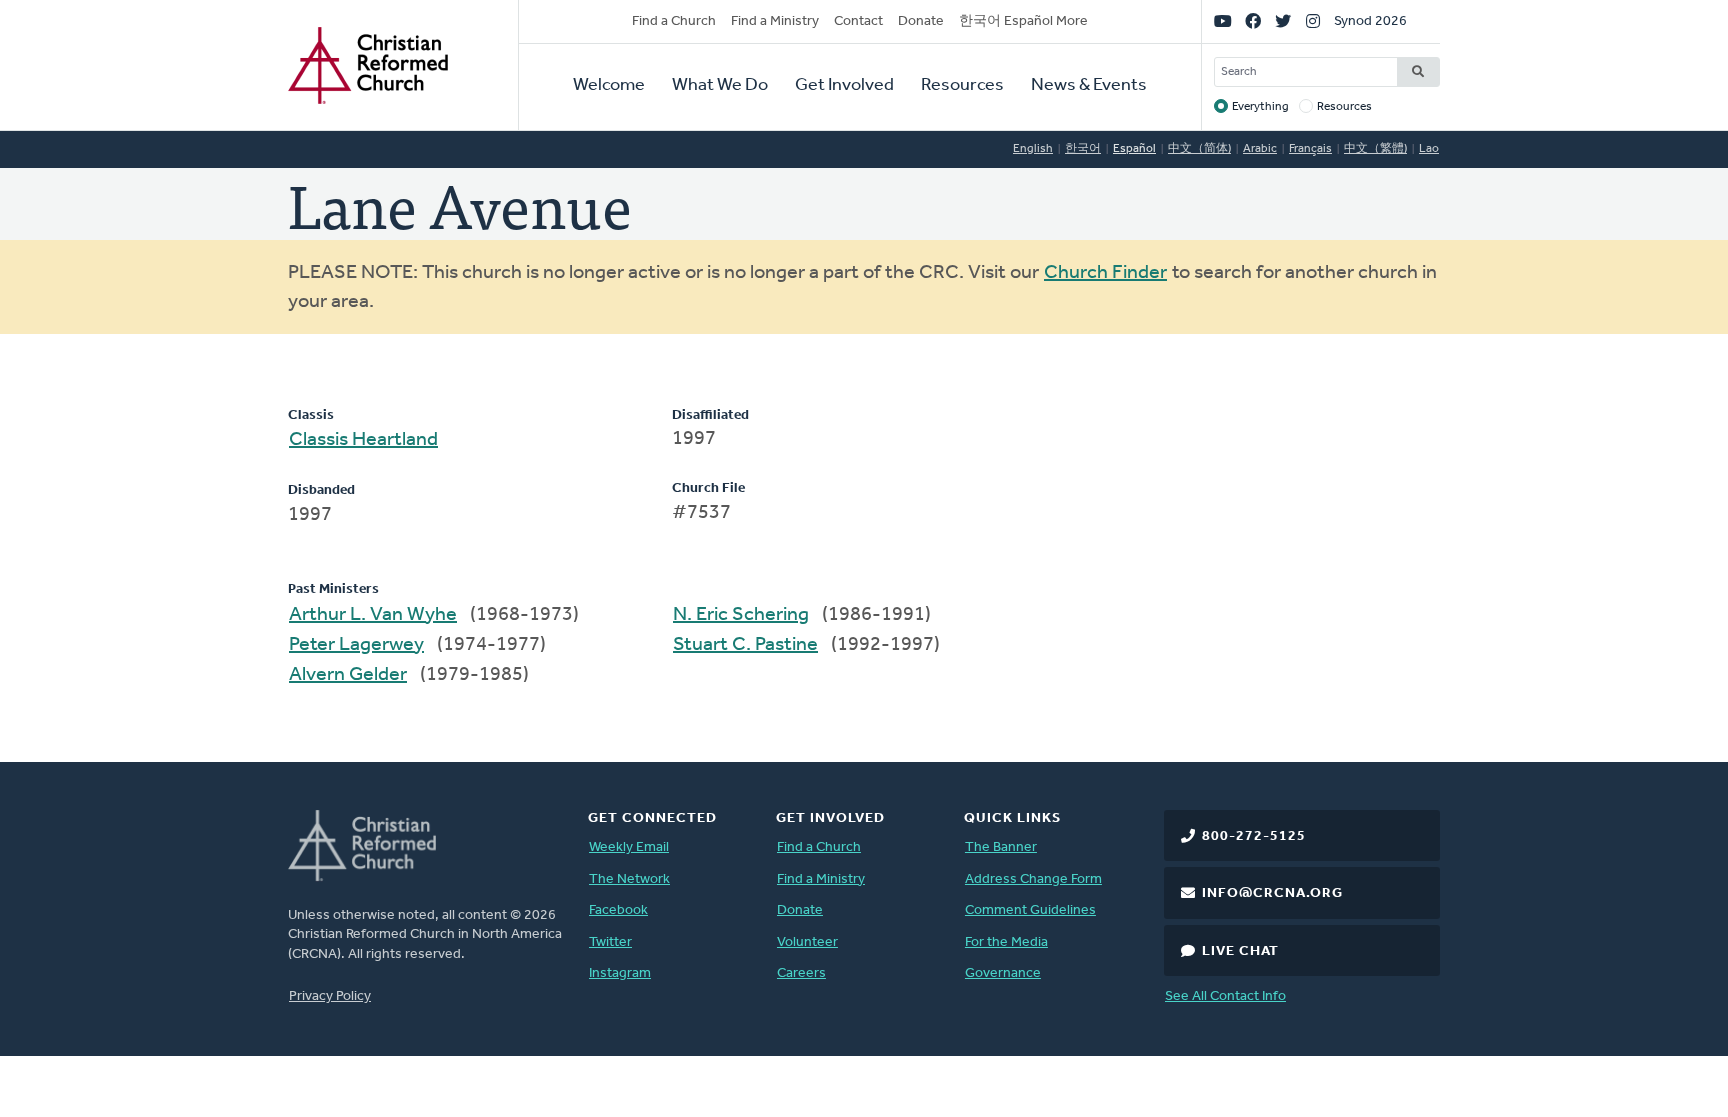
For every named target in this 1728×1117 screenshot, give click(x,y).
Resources (962, 86)
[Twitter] (1283, 22)
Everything (1260, 107)
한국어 (1083, 149)
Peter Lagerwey (356, 645)
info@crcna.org (1272, 893)
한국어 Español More (1023, 21)
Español (1134, 149)
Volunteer (807, 942)
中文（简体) (1199, 149)
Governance (1003, 973)
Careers (801, 973)
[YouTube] (1223, 22)
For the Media (1006, 942)
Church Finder (1105, 273)
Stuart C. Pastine (745, 645)
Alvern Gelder (348, 675)
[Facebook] (1253, 22)
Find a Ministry (775, 21)
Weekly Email (629, 847)
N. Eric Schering (741, 615)
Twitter (610, 942)
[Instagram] (1313, 22)
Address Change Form (1033, 879)
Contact (858, 21)
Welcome (609, 86)
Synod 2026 (1370, 21)
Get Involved (844, 86)
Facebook (618, 910)
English (1033, 149)
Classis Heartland (363, 440)
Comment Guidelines (1030, 910)
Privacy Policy (330, 996)
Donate (921, 21)
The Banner (1001, 847)
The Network (629, 879)
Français (1310, 149)
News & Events (1089, 86)
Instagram (620, 973)
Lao (1429, 149)
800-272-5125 (1254, 836)
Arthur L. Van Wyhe (373, 615)
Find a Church (674, 21)
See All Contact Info (1225, 996)
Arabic (1260, 149)
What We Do (720, 86)
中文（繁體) (1375, 149)
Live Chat (1240, 951)
